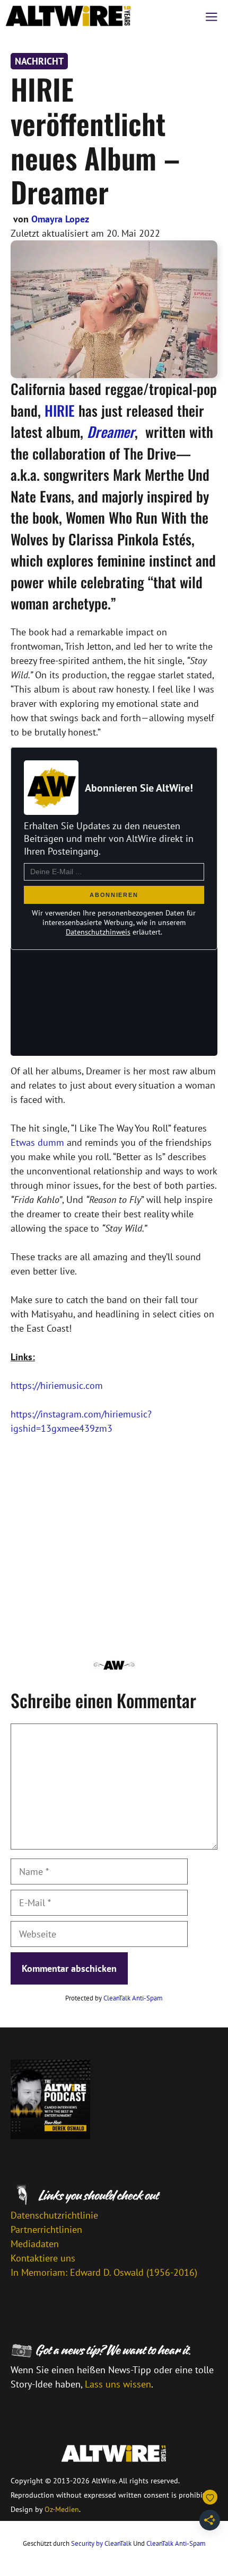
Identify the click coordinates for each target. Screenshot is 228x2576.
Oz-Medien (62, 2509)
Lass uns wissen (118, 2384)
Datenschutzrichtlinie (54, 2215)
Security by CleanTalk (101, 2543)
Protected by (114, 1998)
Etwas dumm (37, 1142)
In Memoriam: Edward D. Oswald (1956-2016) (104, 2272)
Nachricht (39, 61)
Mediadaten (35, 2244)
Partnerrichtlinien (46, 2229)
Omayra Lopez (60, 219)
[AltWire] (68, 16)
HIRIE (60, 410)
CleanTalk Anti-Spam (133, 1998)
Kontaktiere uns (43, 2258)
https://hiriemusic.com (57, 1385)
